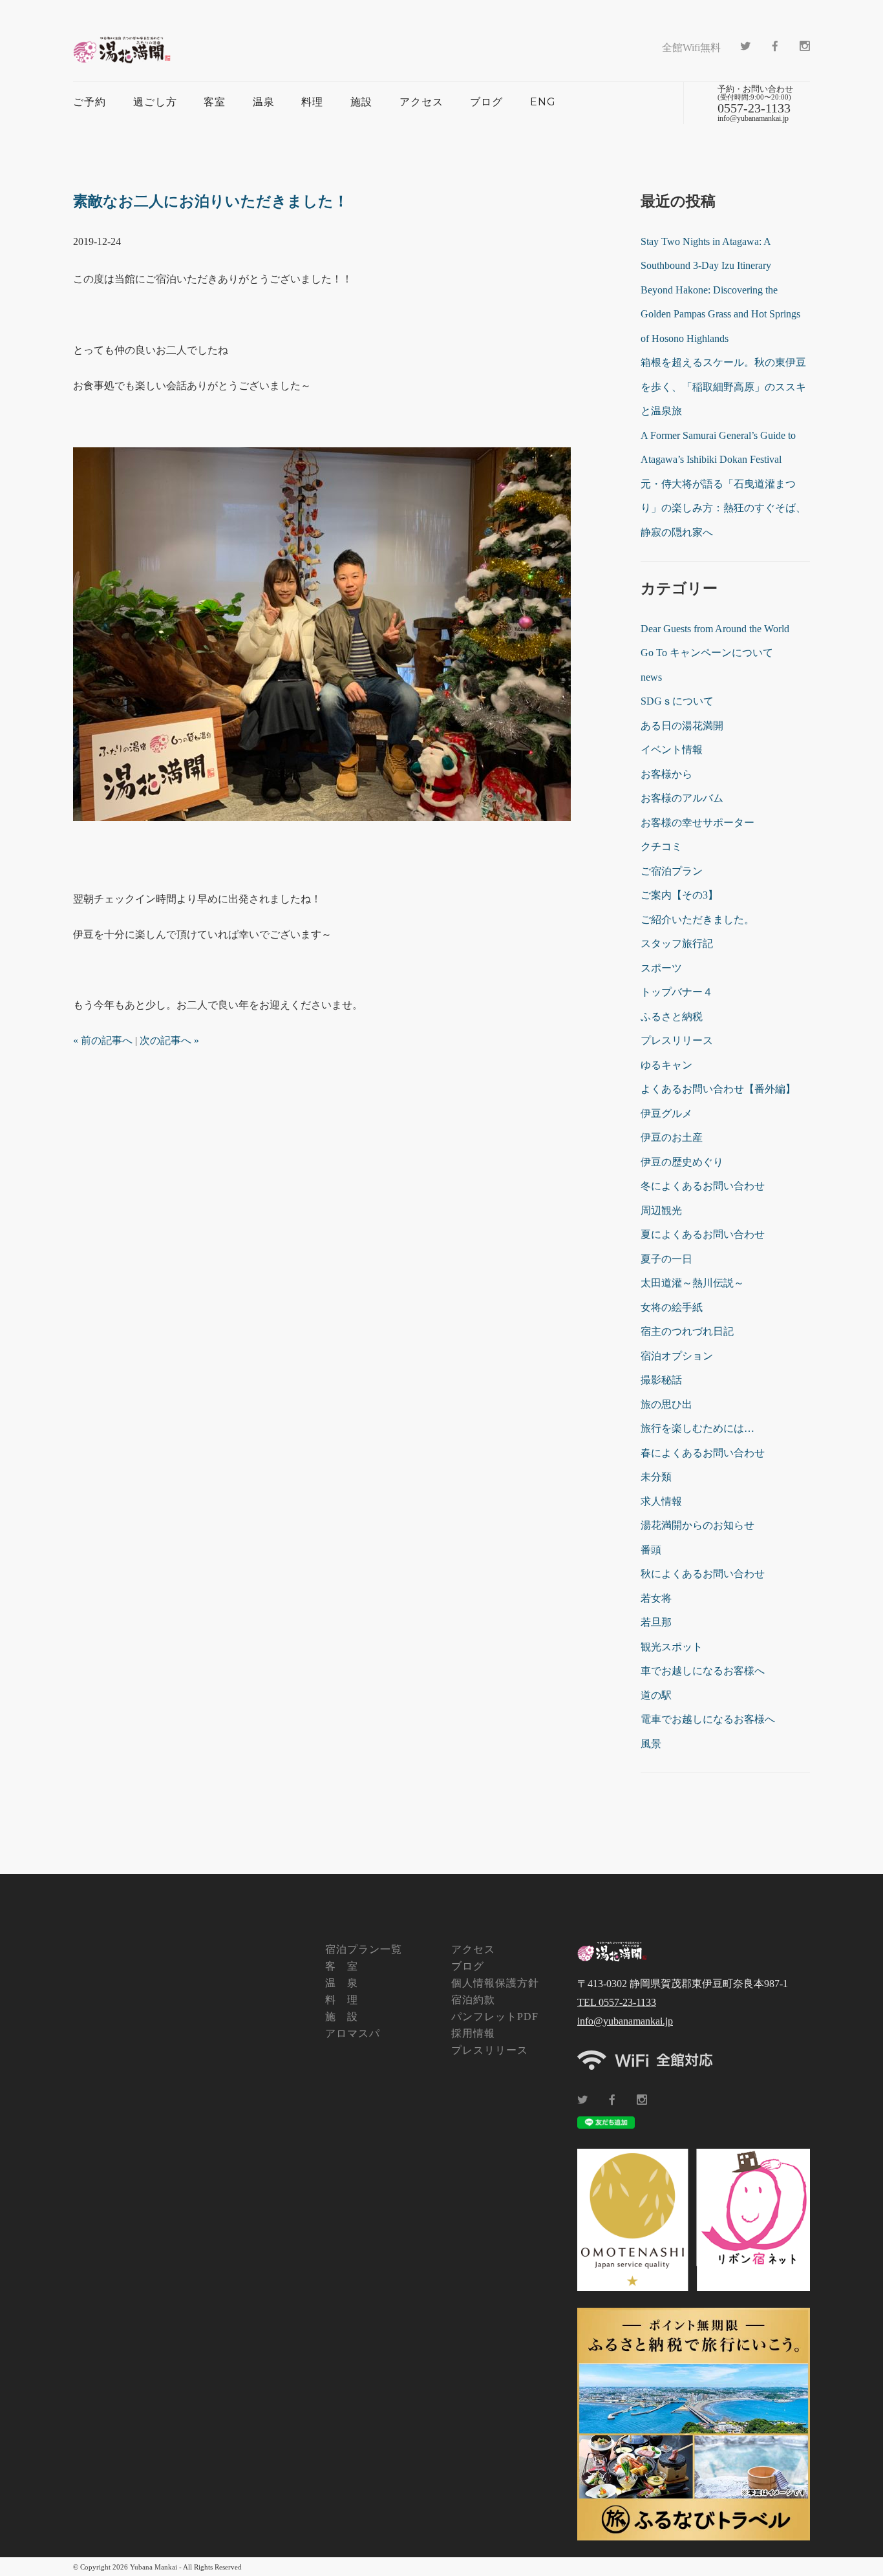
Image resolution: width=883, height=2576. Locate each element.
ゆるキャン (666, 1065)
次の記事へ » (169, 1040)
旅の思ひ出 (666, 1404)
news (651, 677)
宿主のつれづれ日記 (687, 1331)
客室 (215, 102)
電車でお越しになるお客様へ (708, 1719)
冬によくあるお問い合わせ (703, 1186)
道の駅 (656, 1695)
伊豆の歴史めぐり (682, 1162)
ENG (543, 102)
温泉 (264, 102)
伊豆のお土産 (672, 1137)
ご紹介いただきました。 (697, 920)
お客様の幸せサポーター (697, 823)
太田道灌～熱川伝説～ (692, 1283)
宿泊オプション (677, 1356)
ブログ (486, 102)
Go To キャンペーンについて (707, 653)
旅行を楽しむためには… (697, 1428)
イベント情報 (672, 750)
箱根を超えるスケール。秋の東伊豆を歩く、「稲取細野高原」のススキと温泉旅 (723, 387)
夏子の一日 (666, 1259)
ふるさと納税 (672, 1017)
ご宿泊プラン (672, 871)
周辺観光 (661, 1210)
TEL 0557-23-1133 (617, 2002)
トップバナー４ (677, 992)
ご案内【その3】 (679, 895)
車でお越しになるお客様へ (703, 1671)
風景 (651, 1744)
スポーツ (661, 968)
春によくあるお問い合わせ (703, 1453)
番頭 (651, 1550)
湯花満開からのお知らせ (697, 1525)
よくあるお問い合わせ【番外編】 (718, 1089)
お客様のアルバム (682, 798)
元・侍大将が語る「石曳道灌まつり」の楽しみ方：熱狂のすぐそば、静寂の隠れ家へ (723, 508)
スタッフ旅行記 (677, 943)
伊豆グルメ (666, 1113)
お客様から (666, 774)
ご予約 (90, 102)
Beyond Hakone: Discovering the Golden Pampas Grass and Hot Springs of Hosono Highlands (720, 314)
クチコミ (661, 846)
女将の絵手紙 (672, 1307)
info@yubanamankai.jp (625, 2021)
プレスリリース (677, 1040)
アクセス (421, 102)
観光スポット (672, 1647)
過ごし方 (155, 102)
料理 (312, 102)
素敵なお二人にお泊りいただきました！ (211, 201)
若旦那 (656, 1622)
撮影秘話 (661, 1380)
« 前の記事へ (103, 1040)
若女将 (656, 1598)
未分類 (656, 1477)
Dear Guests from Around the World (715, 629)
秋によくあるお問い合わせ (703, 1574)
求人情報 (661, 1501)
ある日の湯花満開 (682, 726)
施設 (361, 102)
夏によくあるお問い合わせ (703, 1234)
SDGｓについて (677, 701)
